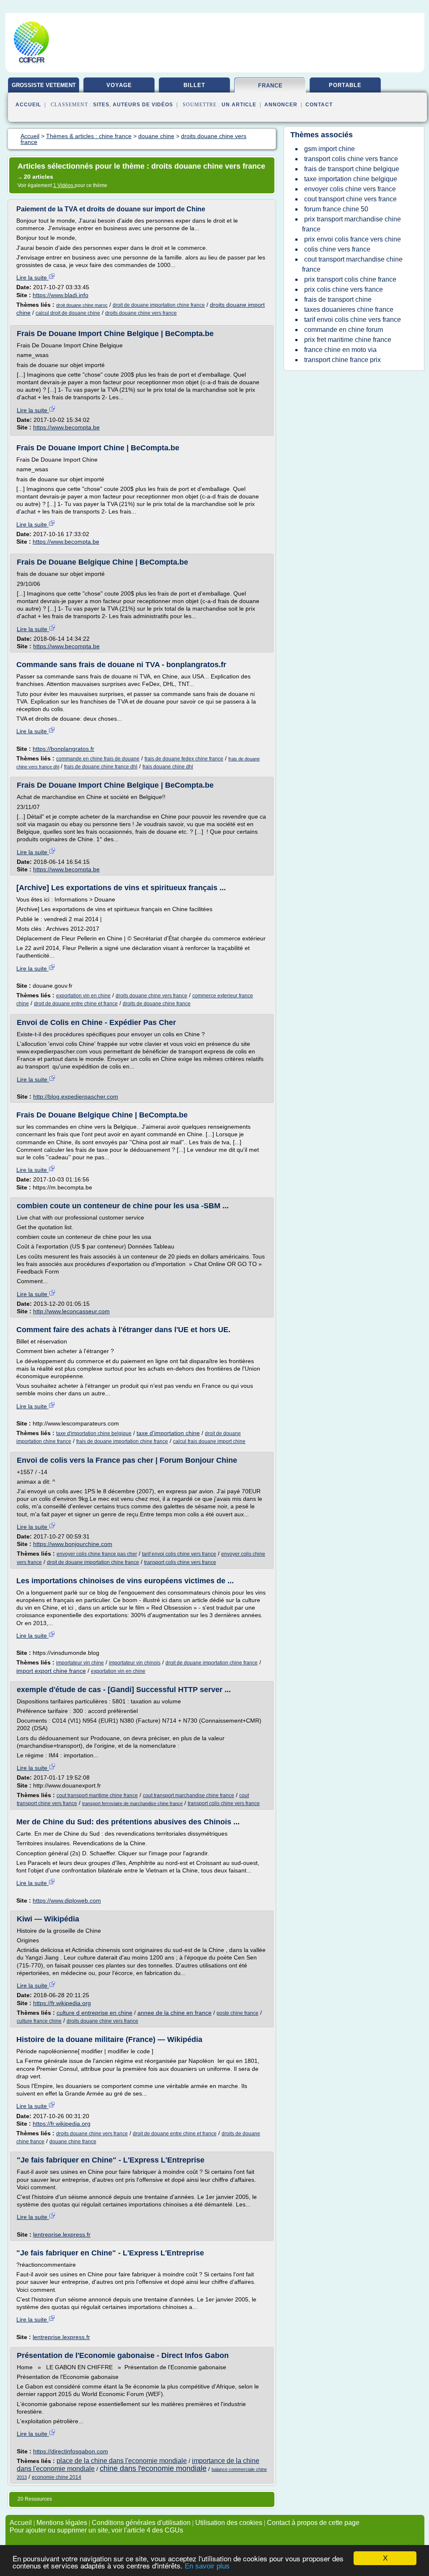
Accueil (28, 105)
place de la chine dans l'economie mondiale (122, 2461)
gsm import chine (330, 149)
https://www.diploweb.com (67, 1901)
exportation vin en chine (83, 996)
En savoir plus (207, 2566)
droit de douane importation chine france (159, 305)
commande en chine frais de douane (98, 759)
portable (345, 85)
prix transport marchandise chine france (351, 224)
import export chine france (51, 1671)
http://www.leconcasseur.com (71, 1311)
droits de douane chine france (157, 1004)
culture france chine (39, 2021)
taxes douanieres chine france (349, 309)
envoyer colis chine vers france (350, 189)
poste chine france (238, 2013)
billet (194, 85)
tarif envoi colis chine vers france (179, 1554)
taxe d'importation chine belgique (94, 1433)
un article (239, 105)
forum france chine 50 (336, 209)
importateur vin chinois (135, 1663)
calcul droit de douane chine (68, 313)
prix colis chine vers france (344, 289)
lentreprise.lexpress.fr (62, 2234)
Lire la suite (32, 277)
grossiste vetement (44, 85)
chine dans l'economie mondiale (153, 2468)
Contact (319, 105)
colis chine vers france (337, 249)
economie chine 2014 (57, 2477)
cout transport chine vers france (350, 199)
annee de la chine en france (174, 2013)
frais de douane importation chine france (122, 1441)
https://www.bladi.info (61, 295)
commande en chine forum (344, 330)
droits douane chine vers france (141, 313)
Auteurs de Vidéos (143, 105)
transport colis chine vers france (180, 1562)
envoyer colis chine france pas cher (97, 1554)
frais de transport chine (338, 299)
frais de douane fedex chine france (184, 759)
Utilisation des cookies (229, 2523)
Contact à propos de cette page (313, 2523)
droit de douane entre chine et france (76, 1004)
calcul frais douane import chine (209, 1441)
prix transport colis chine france (350, 279)
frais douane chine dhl (168, 767)
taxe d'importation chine (168, 1433)
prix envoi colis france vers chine (353, 239)
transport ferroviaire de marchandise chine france (132, 1803)
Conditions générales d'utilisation (141, 2523)
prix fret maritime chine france (348, 340)
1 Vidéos (64, 185)
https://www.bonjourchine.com (73, 1544)
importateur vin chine (80, 1663)
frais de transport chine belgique (352, 169)
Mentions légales (62, 2523)
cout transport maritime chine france (97, 1795)
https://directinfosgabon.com (71, 2451)
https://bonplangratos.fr (63, 749)
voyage (119, 85)
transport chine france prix (342, 360)
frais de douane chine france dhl (101, 767)
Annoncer (281, 105)
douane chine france (73, 2142)
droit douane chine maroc (82, 305)
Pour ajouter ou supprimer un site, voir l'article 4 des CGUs (96, 2530)
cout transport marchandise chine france (189, 1795)
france (270, 86)
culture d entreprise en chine (94, 2013)
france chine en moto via (340, 350)
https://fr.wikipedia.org (62, 2003)
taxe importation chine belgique (351, 179)
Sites (101, 105)
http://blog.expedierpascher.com (76, 1097)
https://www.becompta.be (66, 427)
